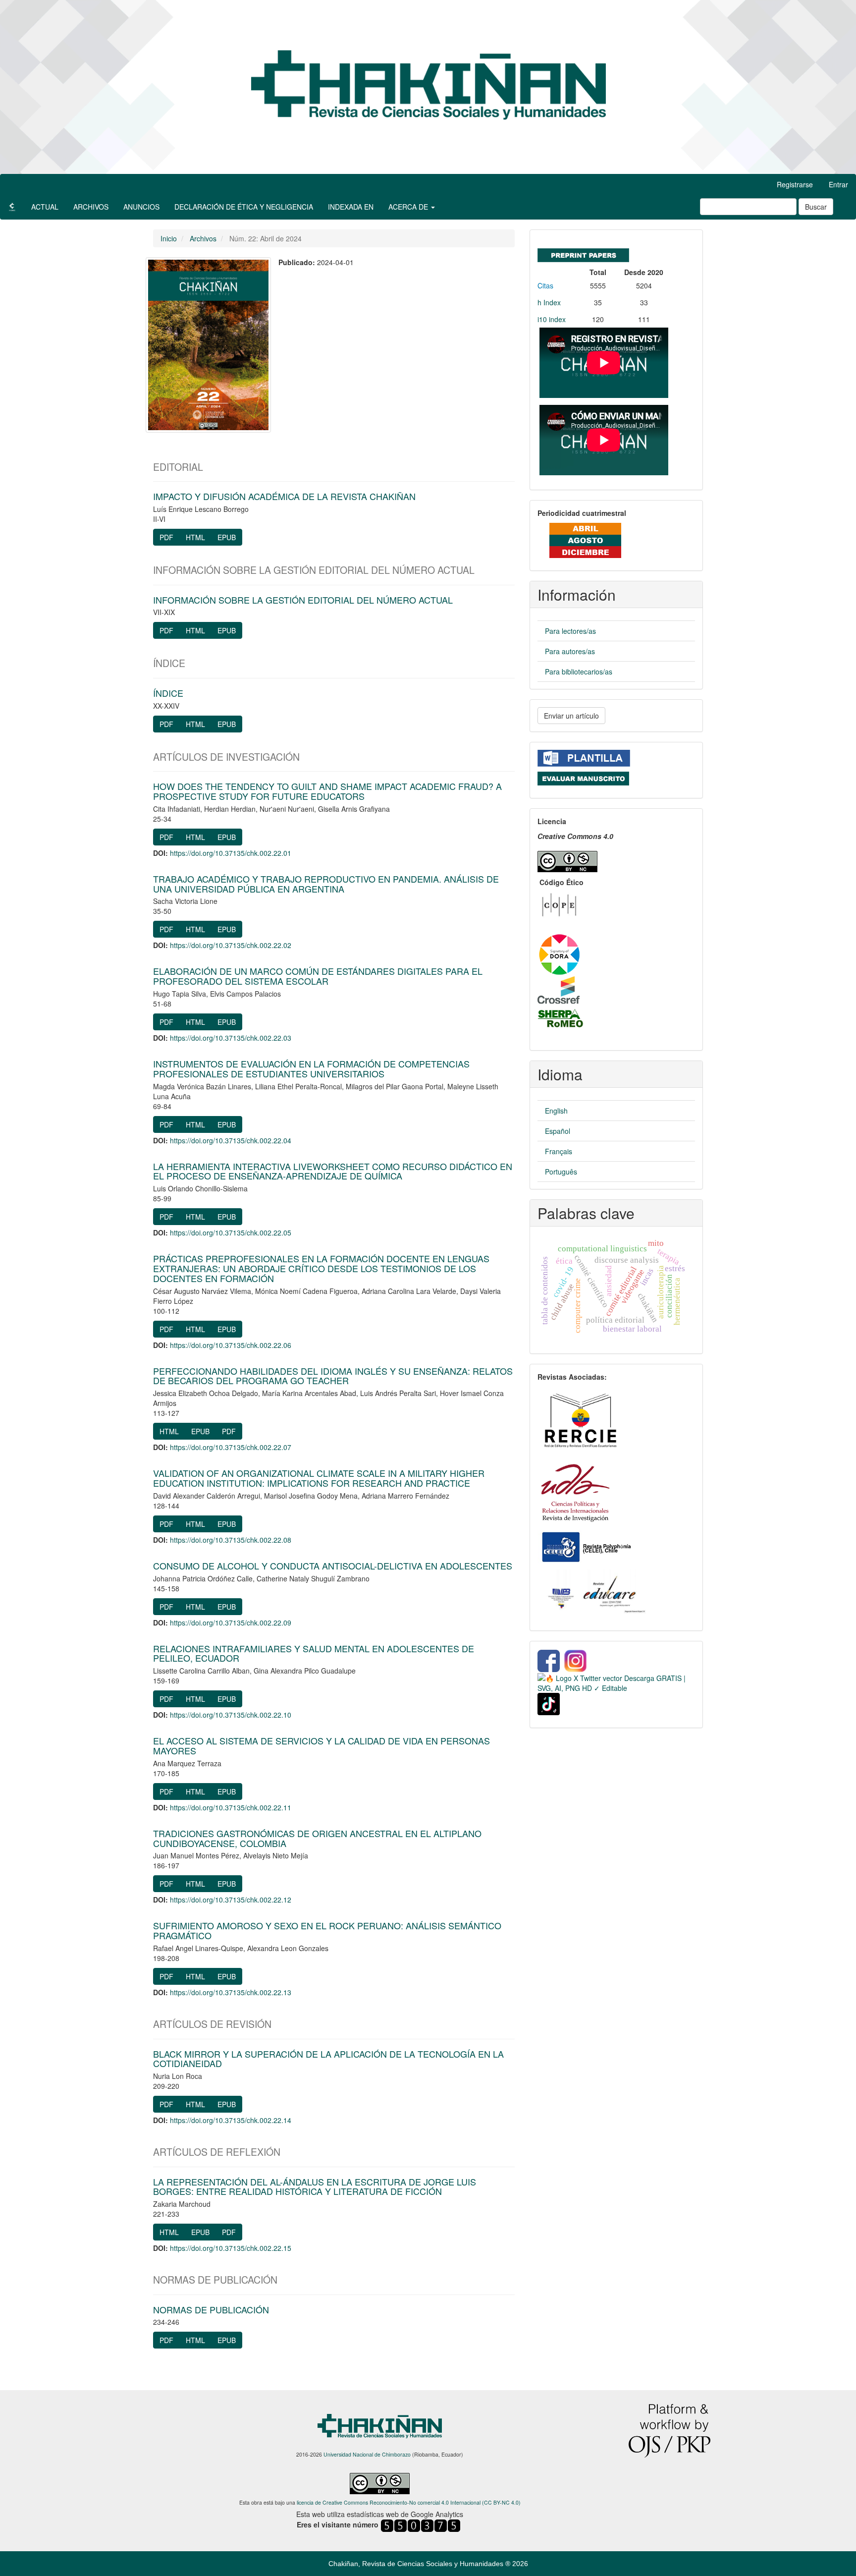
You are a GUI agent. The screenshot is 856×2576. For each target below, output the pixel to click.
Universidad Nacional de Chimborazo (367, 2454)
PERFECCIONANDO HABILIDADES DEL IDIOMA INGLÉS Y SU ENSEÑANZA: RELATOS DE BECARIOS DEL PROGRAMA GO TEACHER (333, 1376)
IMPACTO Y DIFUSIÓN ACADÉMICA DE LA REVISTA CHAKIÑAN (284, 496)
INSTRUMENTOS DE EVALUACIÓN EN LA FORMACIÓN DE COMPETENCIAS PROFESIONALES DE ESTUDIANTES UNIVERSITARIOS (311, 1068)
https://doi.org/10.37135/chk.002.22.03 (231, 1038)
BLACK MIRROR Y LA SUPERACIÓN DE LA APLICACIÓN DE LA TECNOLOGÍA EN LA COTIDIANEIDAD (328, 2059)
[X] (616, 1682)
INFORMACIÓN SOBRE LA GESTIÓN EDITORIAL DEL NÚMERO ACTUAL (303, 600)
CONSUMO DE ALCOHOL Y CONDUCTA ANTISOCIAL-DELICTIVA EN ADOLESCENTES (333, 1566)
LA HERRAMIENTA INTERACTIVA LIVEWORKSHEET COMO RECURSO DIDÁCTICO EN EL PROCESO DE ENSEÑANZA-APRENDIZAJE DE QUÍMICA (333, 1171)
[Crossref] (559, 989)
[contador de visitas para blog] (421, 2525)
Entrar (838, 184)
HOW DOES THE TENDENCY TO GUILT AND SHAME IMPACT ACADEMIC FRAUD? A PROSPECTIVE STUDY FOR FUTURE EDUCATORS (327, 791)
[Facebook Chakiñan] (549, 1660)
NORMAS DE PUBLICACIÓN (211, 2309)
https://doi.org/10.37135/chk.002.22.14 (231, 2120)
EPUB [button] (227, 537)
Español (558, 1131)
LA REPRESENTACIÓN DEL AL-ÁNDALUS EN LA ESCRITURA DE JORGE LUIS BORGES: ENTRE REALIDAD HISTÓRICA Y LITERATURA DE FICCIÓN (315, 2186)
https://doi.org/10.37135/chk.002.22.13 (231, 1992)
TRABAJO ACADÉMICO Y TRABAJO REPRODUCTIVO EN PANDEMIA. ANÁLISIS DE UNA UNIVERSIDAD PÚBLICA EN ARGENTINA (326, 884)
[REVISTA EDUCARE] (596, 1593)
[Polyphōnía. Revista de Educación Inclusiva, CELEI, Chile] (586, 1546)
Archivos (203, 238)
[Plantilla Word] (584, 757)
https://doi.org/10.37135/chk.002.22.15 (231, 2248)
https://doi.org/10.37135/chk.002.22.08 (231, 1540)
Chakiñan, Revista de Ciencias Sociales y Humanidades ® (420, 2564)
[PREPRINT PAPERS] (583, 253)
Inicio (169, 238)
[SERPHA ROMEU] (561, 1018)
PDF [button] (166, 537)
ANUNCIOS (141, 207)
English (556, 1111)
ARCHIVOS (91, 207)
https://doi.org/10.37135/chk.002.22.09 (231, 1623)
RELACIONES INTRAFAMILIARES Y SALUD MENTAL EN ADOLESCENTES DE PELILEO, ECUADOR (314, 1653)
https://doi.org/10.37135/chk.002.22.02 (231, 945)
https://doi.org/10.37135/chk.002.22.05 (231, 1232)
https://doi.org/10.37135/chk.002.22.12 (231, 1900)
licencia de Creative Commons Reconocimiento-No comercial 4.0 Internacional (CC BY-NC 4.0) (409, 2502)
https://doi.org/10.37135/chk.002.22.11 (231, 1807)
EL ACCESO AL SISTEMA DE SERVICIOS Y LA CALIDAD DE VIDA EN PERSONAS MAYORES (321, 1745)
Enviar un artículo (571, 716)
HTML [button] (195, 537)
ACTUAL (45, 207)
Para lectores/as (570, 631)
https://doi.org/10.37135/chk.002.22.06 (231, 1345)
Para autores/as (570, 651)
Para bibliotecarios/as (579, 672)
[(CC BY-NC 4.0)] (567, 860)
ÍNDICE (168, 693)
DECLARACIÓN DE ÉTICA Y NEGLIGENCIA (244, 207)
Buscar (816, 207)
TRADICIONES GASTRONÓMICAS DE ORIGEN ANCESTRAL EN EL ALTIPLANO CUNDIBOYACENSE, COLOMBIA (317, 1838)
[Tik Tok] (549, 1703)
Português (561, 1172)
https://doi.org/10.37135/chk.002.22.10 (231, 1715)
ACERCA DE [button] (409, 207)
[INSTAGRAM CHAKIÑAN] (576, 1660)
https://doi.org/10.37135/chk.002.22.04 (231, 1140)
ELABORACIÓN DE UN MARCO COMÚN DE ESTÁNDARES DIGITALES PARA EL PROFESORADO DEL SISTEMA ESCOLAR (318, 976)
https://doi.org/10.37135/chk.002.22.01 (231, 853)
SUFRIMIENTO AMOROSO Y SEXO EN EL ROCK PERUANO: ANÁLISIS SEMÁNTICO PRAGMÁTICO (327, 1930)
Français (559, 1151)
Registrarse (795, 184)
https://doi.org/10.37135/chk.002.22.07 (231, 1447)
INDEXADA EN (351, 207)
